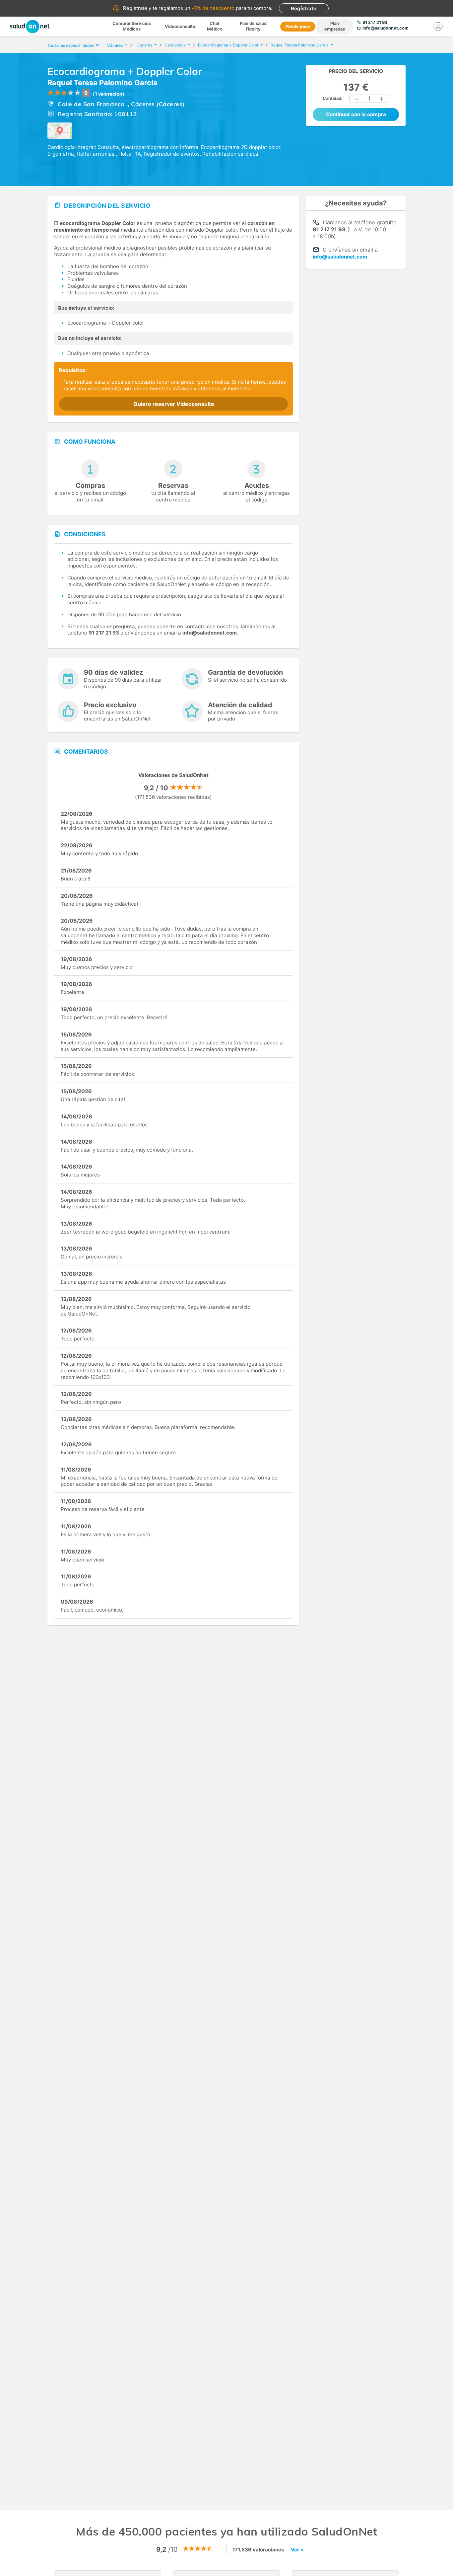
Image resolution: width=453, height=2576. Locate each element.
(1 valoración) (109, 94)
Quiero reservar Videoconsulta (174, 404)
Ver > (297, 2550)
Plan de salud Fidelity (253, 26)
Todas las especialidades (71, 45)
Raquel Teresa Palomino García (102, 83)
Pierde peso (298, 26)
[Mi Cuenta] (438, 27)
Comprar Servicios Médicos (132, 26)
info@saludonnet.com (340, 257)
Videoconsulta (180, 26)
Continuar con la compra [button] (356, 114)
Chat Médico (215, 26)
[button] (357, 99)
